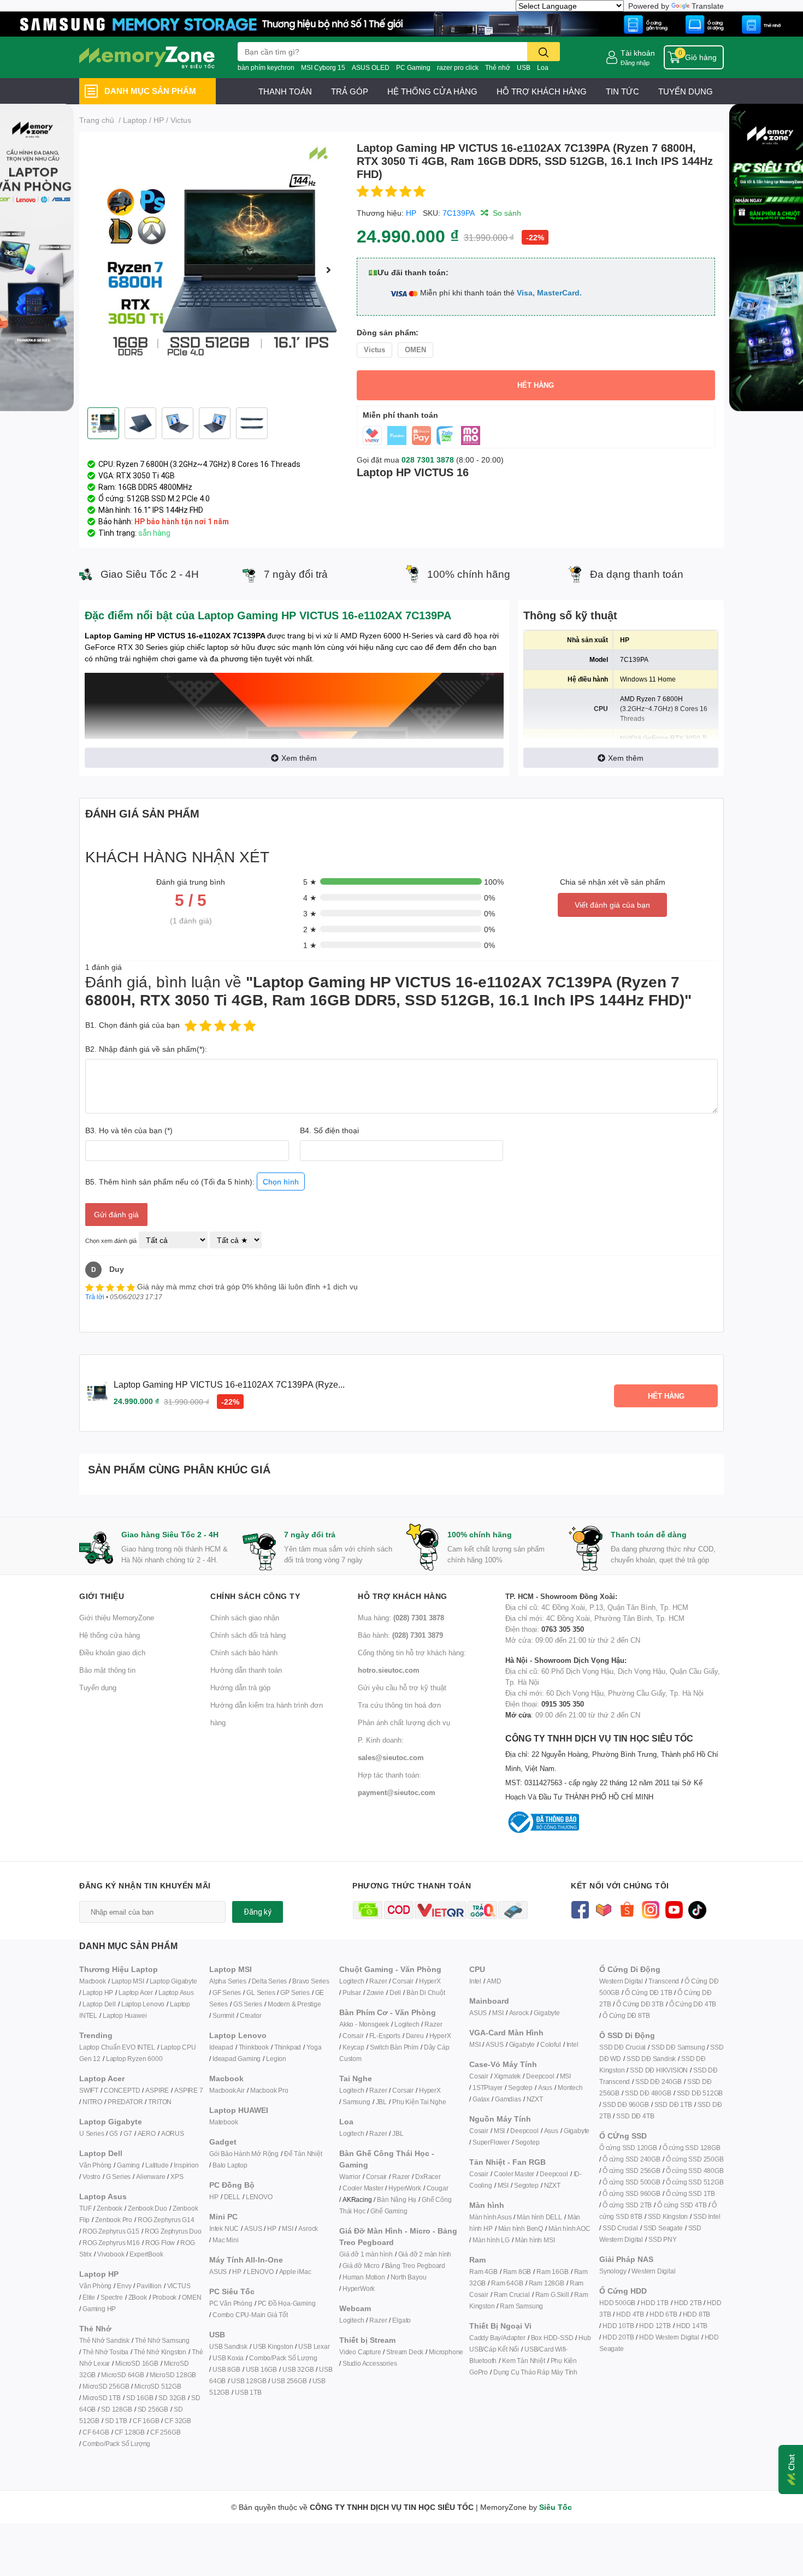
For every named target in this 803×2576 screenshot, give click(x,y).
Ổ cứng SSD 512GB (695, 2182)
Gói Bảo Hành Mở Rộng (244, 2154)
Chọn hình (281, 1182)
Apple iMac (295, 2272)
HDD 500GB (617, 2303)
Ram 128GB (547, 2283)
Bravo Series (311, 1981)
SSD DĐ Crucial (622, 2047)
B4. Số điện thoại (329, 1130)
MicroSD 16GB (137, 2363)
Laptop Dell (99, 2004)
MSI (287, 2228)
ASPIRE (157, 2090)
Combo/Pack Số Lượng (116, 2444)
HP (411, 213)
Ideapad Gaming (237, 2059)
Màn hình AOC (569, 2228)
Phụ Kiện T (408, 2102)
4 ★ (310, 898)
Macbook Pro (269, 2090)
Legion (276, 2059)
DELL (232, 2197)
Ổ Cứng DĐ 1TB (648, 1992)
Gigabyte (547, 2013)
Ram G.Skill (552, 2294)
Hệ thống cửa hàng (110, 1635)
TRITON (160, 2102)
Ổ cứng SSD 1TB (690, 2193)
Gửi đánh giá (116, 1214)
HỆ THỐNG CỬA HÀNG (432, 91)
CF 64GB (96, 2432)
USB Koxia (228, 2358)
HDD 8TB (697, 2314)
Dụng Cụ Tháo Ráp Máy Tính (535, 2372)
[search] (544, 52)
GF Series (227, 1992)
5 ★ (310, 882)
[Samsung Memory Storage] (401, 23)
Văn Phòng (95, 2165)
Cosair (479, 2076)
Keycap (353, 2047)
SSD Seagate (663, 2228)
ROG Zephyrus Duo (173, 2231)
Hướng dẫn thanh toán (246, 1670)
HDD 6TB (663, 2314)
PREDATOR (125, 2102)
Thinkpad (288, 2047)
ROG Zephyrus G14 (166, 2220)
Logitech (352, 1981)
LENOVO (259, 2197)
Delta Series (270, 1981)
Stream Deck (405, 2352)
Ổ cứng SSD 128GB (692, 2148)
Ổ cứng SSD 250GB (695, 2159)
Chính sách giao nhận (245, 1618)
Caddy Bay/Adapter (497, 2338)
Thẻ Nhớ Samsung (162, 2340)
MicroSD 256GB (106, 2386)
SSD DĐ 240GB (659, 2081)
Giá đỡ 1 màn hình (366, 2254)
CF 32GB (178, 2421)
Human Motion (364, 2277)
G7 (128, 2133)
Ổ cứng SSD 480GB (695, 2171)
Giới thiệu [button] (102, 1596)
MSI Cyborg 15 (323, 67)
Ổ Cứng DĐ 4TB (693, 2004)
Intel (475, 1981)
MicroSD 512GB (158, 2386)
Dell (395, 1992)
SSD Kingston (668, 2216)
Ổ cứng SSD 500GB (631, 2182)
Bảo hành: (400, 1635)
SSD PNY (663, 2239)
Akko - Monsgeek (364, 2024)
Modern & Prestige (294, 2004)
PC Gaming (413, 67)
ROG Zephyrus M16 (111, 2243)
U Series (91, 2133)
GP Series (295, 1992)
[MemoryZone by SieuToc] (147, 57)
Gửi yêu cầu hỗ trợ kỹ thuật (402, 1687)
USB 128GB (249, 2381)
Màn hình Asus (490, 2217)
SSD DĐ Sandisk (651, 2059)
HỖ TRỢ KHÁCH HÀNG (542, 91)
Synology (613, 2271)
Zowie (375, 1992)
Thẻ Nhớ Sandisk (104, 2340)
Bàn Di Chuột (426, 1992)
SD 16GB (140, 2398)
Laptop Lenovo (143, 2004)
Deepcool (540, 2076)
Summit (223, 2015)
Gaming (128, 2165)
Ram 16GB (552, 2272)
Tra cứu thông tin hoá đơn (399, 1705)
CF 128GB (130, 2432)
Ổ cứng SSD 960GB (631, 2193)
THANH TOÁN (285, 91)
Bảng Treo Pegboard (415, 2266)
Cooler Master (363, 2188)
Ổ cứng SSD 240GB (631, 2159)
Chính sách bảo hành (244, 1653)
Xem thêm (299, 758)
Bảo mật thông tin (107, 1670)
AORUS (173, 2133)
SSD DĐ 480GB (648, 2093)
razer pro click (458, 67)
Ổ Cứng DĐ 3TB (640, 2004)
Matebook (223, 2122)
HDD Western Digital (669, 2337)
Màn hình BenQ (521, 2228)
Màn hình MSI (535, 2240)
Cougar (438, 2188)
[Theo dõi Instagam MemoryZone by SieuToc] (650, 1909)
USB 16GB (261, 2369)
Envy (124, 2286)
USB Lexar (314, 2346)
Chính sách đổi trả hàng (248, 1635)
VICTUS (179, 2286)
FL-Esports (385, 2036)
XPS (177, 2177)
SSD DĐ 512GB (700, 2093)
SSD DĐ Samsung (678, 2047)
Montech (570, 2088)
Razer (378, 1981)
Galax (481, 2099)
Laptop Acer (136, 1992)
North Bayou (409, 2277)
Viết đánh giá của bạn (612, 905)
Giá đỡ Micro (361, 2266)
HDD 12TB (655, 2326)
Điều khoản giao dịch (112, 1653)
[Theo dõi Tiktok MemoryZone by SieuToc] (697, 1909)
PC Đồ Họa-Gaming (287, 2303)
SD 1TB (116, 2421)
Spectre (112, 2297)
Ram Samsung (521, 2306)
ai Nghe (435, 2102)
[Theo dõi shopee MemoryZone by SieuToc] (627, 1909)
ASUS (253, 2228)
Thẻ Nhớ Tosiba (105, 2352)
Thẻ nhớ (498, 67)
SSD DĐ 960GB (626, 2104)
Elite (89, 2297)
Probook (165, 2297)
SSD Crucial (620, 2228)
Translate (708, 6)
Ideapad (221, 2047)
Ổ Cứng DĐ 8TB (626, 2015)
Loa (543, 67)
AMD (494, 1981)
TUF (85, 2208)
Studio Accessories (370, 2363)
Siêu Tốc (556, 2507)
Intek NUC (224, 2228)
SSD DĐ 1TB (673, 2104)
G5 (114, 2133)
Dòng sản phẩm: (388, 332)
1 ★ (310, 945)
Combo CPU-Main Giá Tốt (250, 2315)
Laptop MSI (128, 1981)
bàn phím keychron (266, 67)
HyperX (430, 1981)
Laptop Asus (176, 1992)
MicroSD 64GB (123, 2375)
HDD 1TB (655, 2303)
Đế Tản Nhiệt (303, 2154)
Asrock (308, 2228)
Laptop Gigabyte (173, 1981)
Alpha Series (228, 1981)
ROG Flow (160, 2243)
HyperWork (405, 2188)
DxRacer (428, 2177)
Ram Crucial (512, 2294)
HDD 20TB (618, 2337)
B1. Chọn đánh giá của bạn (132, 1025)
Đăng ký (258, 1912)
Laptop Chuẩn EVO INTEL (117, 2047)
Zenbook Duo (147, 2208)
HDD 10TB (618, 2326)
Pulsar (352, 1992)
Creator (251, 2015)
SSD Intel (707, 2216)
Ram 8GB (517, 2272)
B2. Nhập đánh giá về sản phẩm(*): (146, 1049)
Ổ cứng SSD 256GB (631, 2171)
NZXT (535, 2099)
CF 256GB (165, 2432)
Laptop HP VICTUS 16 (413, 472)
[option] (214, 270)
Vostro (91, 2177)
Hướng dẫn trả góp (240, 1687)
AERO (147, 2133)
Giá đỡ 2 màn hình (425, 2254)
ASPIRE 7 (188, 2090)
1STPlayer (488, 2088)
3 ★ (310, 913)
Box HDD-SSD (552, 2338)
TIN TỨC (622, 91)
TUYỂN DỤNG (686, 91)
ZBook (138, 2297)
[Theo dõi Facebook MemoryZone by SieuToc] (580, 1909)
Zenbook (110, 2208)
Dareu (415, 2036)
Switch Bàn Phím (394, 2047)
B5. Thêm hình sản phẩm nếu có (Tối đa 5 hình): (192, 1182)
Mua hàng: (401, 1618)
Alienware (150, 2177)
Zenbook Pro (114, 2220)
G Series (118, 2177)
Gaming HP (99, 2309)
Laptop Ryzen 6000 (134, 2059)
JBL (381, 2102)
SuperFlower (491, 2142)
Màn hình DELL (539, 2217)
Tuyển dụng (98, 1687)
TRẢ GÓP (350, 91)
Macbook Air (227, 2090)
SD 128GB (116, 2409)
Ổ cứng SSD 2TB (627, 2205)
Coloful (551, 2044)
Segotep (520, 2088)
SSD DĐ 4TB (635, 2116)
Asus (545, 2088)
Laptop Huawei (125, 2015)
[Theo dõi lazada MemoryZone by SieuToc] (603, 1909)
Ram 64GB (507, 2283)
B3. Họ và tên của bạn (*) (129, 1130)
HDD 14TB (692, 2326)
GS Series (248, 2004)
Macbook (93, 1981)
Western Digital (621, 1981)
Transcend (664, 1981)
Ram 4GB (483, 2272)
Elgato (401, 2320)
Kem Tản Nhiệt (523, 2361)
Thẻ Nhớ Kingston (160, 2352)
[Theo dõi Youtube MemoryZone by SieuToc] (674, 1909)
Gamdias (508, 2099)
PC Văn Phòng (231, 2303)
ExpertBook (146, 2254)
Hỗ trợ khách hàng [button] (403, 1596)
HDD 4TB (630, 2314)
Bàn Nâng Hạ (397, 2199)
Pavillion (149, 2286)
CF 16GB (146, 2421)
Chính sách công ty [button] (255, 1596)
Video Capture (360, 2352)
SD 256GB (153, 2409)
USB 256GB (289, 2381)
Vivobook (111, 2254)
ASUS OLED (371, 67)
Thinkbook (254, 2047)
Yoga (314, 2047)
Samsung (356, 2102)
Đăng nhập (635, 63)
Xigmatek (507, 2076)
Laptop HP (98, 1992)
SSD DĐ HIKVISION (659, 2070)
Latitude (157, 2165)
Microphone (446, 2352)
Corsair (403, 1981)
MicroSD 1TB (102, 2398)
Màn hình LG (491, 2240)
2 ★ (310, 929)
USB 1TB (248, 2392)
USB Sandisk (228, 2346)
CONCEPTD (122, 2090)
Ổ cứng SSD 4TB (682, 2205)
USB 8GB (226, 2369)
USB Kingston (273, 2346)
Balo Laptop (230, 2165)
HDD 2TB (688, 2303)
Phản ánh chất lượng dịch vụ (404, 1722)
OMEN (191, 2297)
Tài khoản (638, 53)
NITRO (92, 2102)
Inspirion (186, 2165)
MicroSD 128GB (173, 2375)
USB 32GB (298, 2369)
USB (524, 67)
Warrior (350, 2177)
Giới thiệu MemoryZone (117, 1618)
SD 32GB (172, 2398)
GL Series (261, 1992)
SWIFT (89, 2090)
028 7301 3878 (428, 460)
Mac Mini (225, 2240)
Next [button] (329, 270)
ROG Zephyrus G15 (111, 2231)
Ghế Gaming (389, 2211)
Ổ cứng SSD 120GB (628, 2148)
